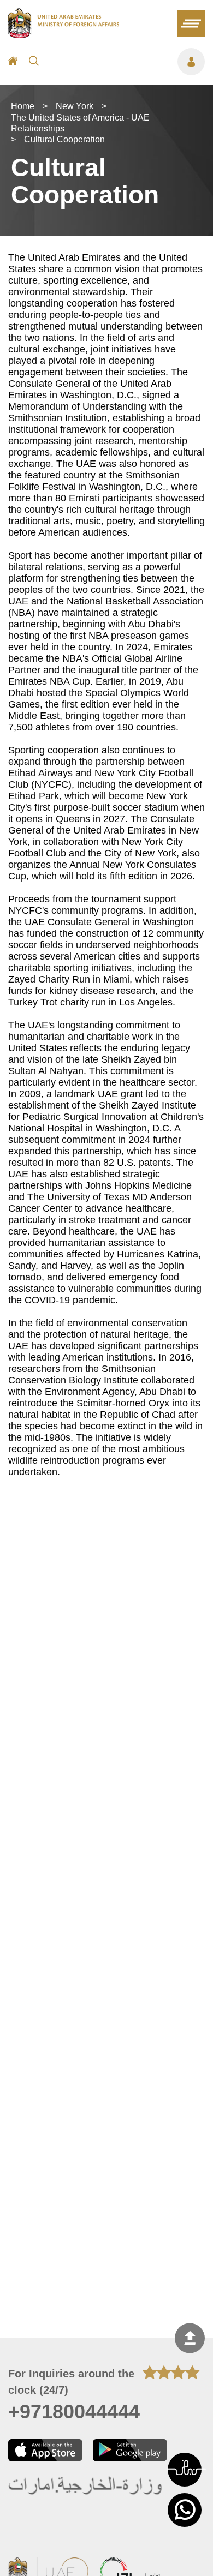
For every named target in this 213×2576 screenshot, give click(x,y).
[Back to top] (190, 2338)
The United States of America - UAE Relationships (80, 123)
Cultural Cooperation (64, 139)
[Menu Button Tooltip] (127, 62)
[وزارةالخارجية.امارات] (86, 2486)
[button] (185, 2470)
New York (75, 106)
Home (23, 106)
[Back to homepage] (64, 35)
